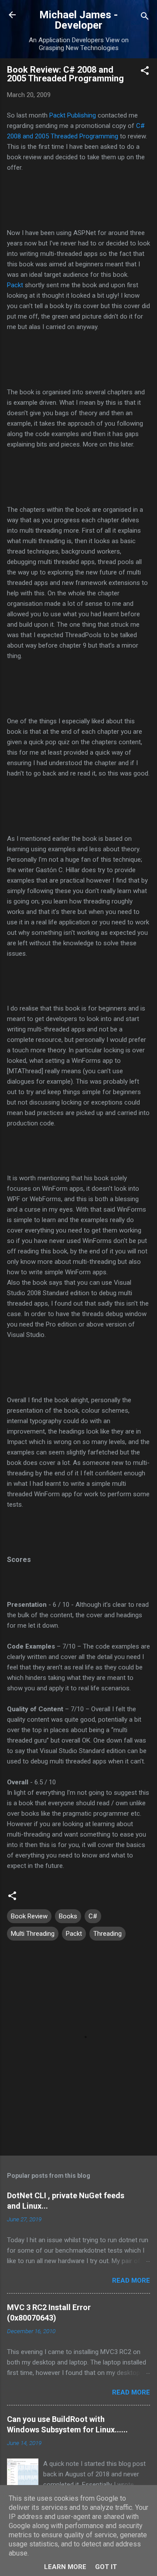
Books (68, 1916)
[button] (145, 72)
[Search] (145, 18)
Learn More (65, 2567)
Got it (106, 2567)
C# (93, 1916)
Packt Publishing (73, 115)
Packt (15, 285)
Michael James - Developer (78, 20)
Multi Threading (33, 1934)
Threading (108, 1934)
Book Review (29, 1916)
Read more (131, 2280)
